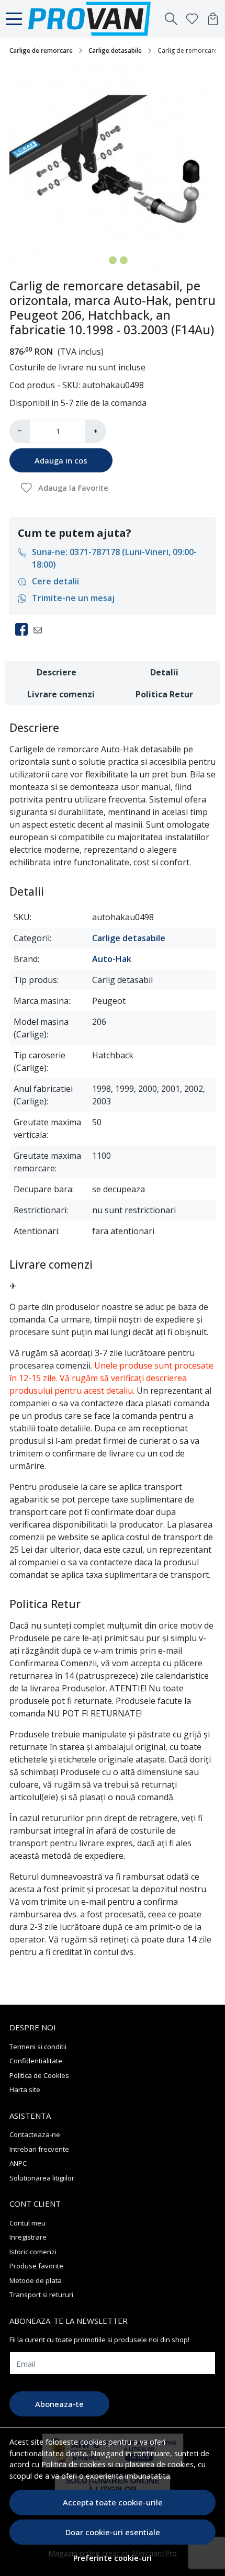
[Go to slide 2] (113, 260)
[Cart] (213, 19)
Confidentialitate (36, 2061)
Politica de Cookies (39, 2075)
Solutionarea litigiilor (42, 2178)
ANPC (18, 2163)
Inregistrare (28, 2237)
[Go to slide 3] (124, 260)
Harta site (25, 2089)
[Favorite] (192, 19)
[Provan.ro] (92, 19)
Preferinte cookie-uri (113, 2558)
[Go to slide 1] (102, 260)
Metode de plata (36, 2280)
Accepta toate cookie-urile (113, 2502)
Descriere (57, 672)
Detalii (164, 672)
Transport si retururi (41, 2295)
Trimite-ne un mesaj (73, 598)
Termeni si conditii (38, 2047)
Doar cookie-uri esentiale (113, 2532)
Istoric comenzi (33, 2252)
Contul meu (27, 2223)
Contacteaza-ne (35, 2134)
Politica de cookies (74, 2464)
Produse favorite (36, 2266)
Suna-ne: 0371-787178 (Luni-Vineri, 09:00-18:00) (114, 558)
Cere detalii (55, 581)
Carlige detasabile (115, 50)
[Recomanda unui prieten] (41, 629)
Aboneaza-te (59, 2404)
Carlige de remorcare (41, 50)
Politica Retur (164, 694)
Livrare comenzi (61, 694)
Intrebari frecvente (39, 2149)
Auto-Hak (112, 959)
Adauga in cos (61, 460)
